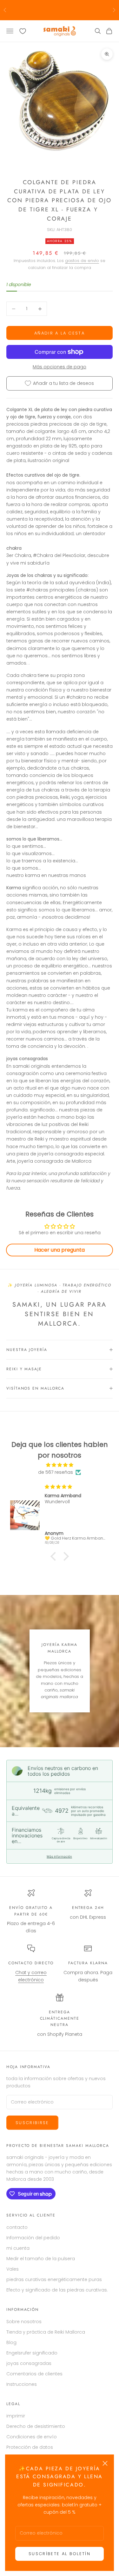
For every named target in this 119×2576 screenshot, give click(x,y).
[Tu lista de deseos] (23, 31)
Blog (11, 2342)
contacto (17, 2227)
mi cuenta (18, 2248)
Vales (13, 2269)
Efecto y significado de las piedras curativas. (57, 2290)
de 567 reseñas (56, 1472)
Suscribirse (32, 2123)
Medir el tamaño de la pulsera (41, 2259)
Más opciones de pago (60, 367)
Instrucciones (22, 2384)
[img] (60, 1465)
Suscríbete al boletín (60, 2554)
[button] (55, 1556)
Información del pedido (33, 2238)
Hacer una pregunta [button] (60, 1250)
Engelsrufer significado (32, 2353)
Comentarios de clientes (34, 2374)
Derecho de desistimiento (36, 2426)
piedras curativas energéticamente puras (54, 2279)
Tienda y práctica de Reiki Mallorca (46, 2332)
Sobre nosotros (24, 2322)
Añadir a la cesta (60, 333)
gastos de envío (82, 261)
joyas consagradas (29, 2363)
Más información (59, 1856)
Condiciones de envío (32, 2437)
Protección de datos (30, 2447)
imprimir (16, 2416)
